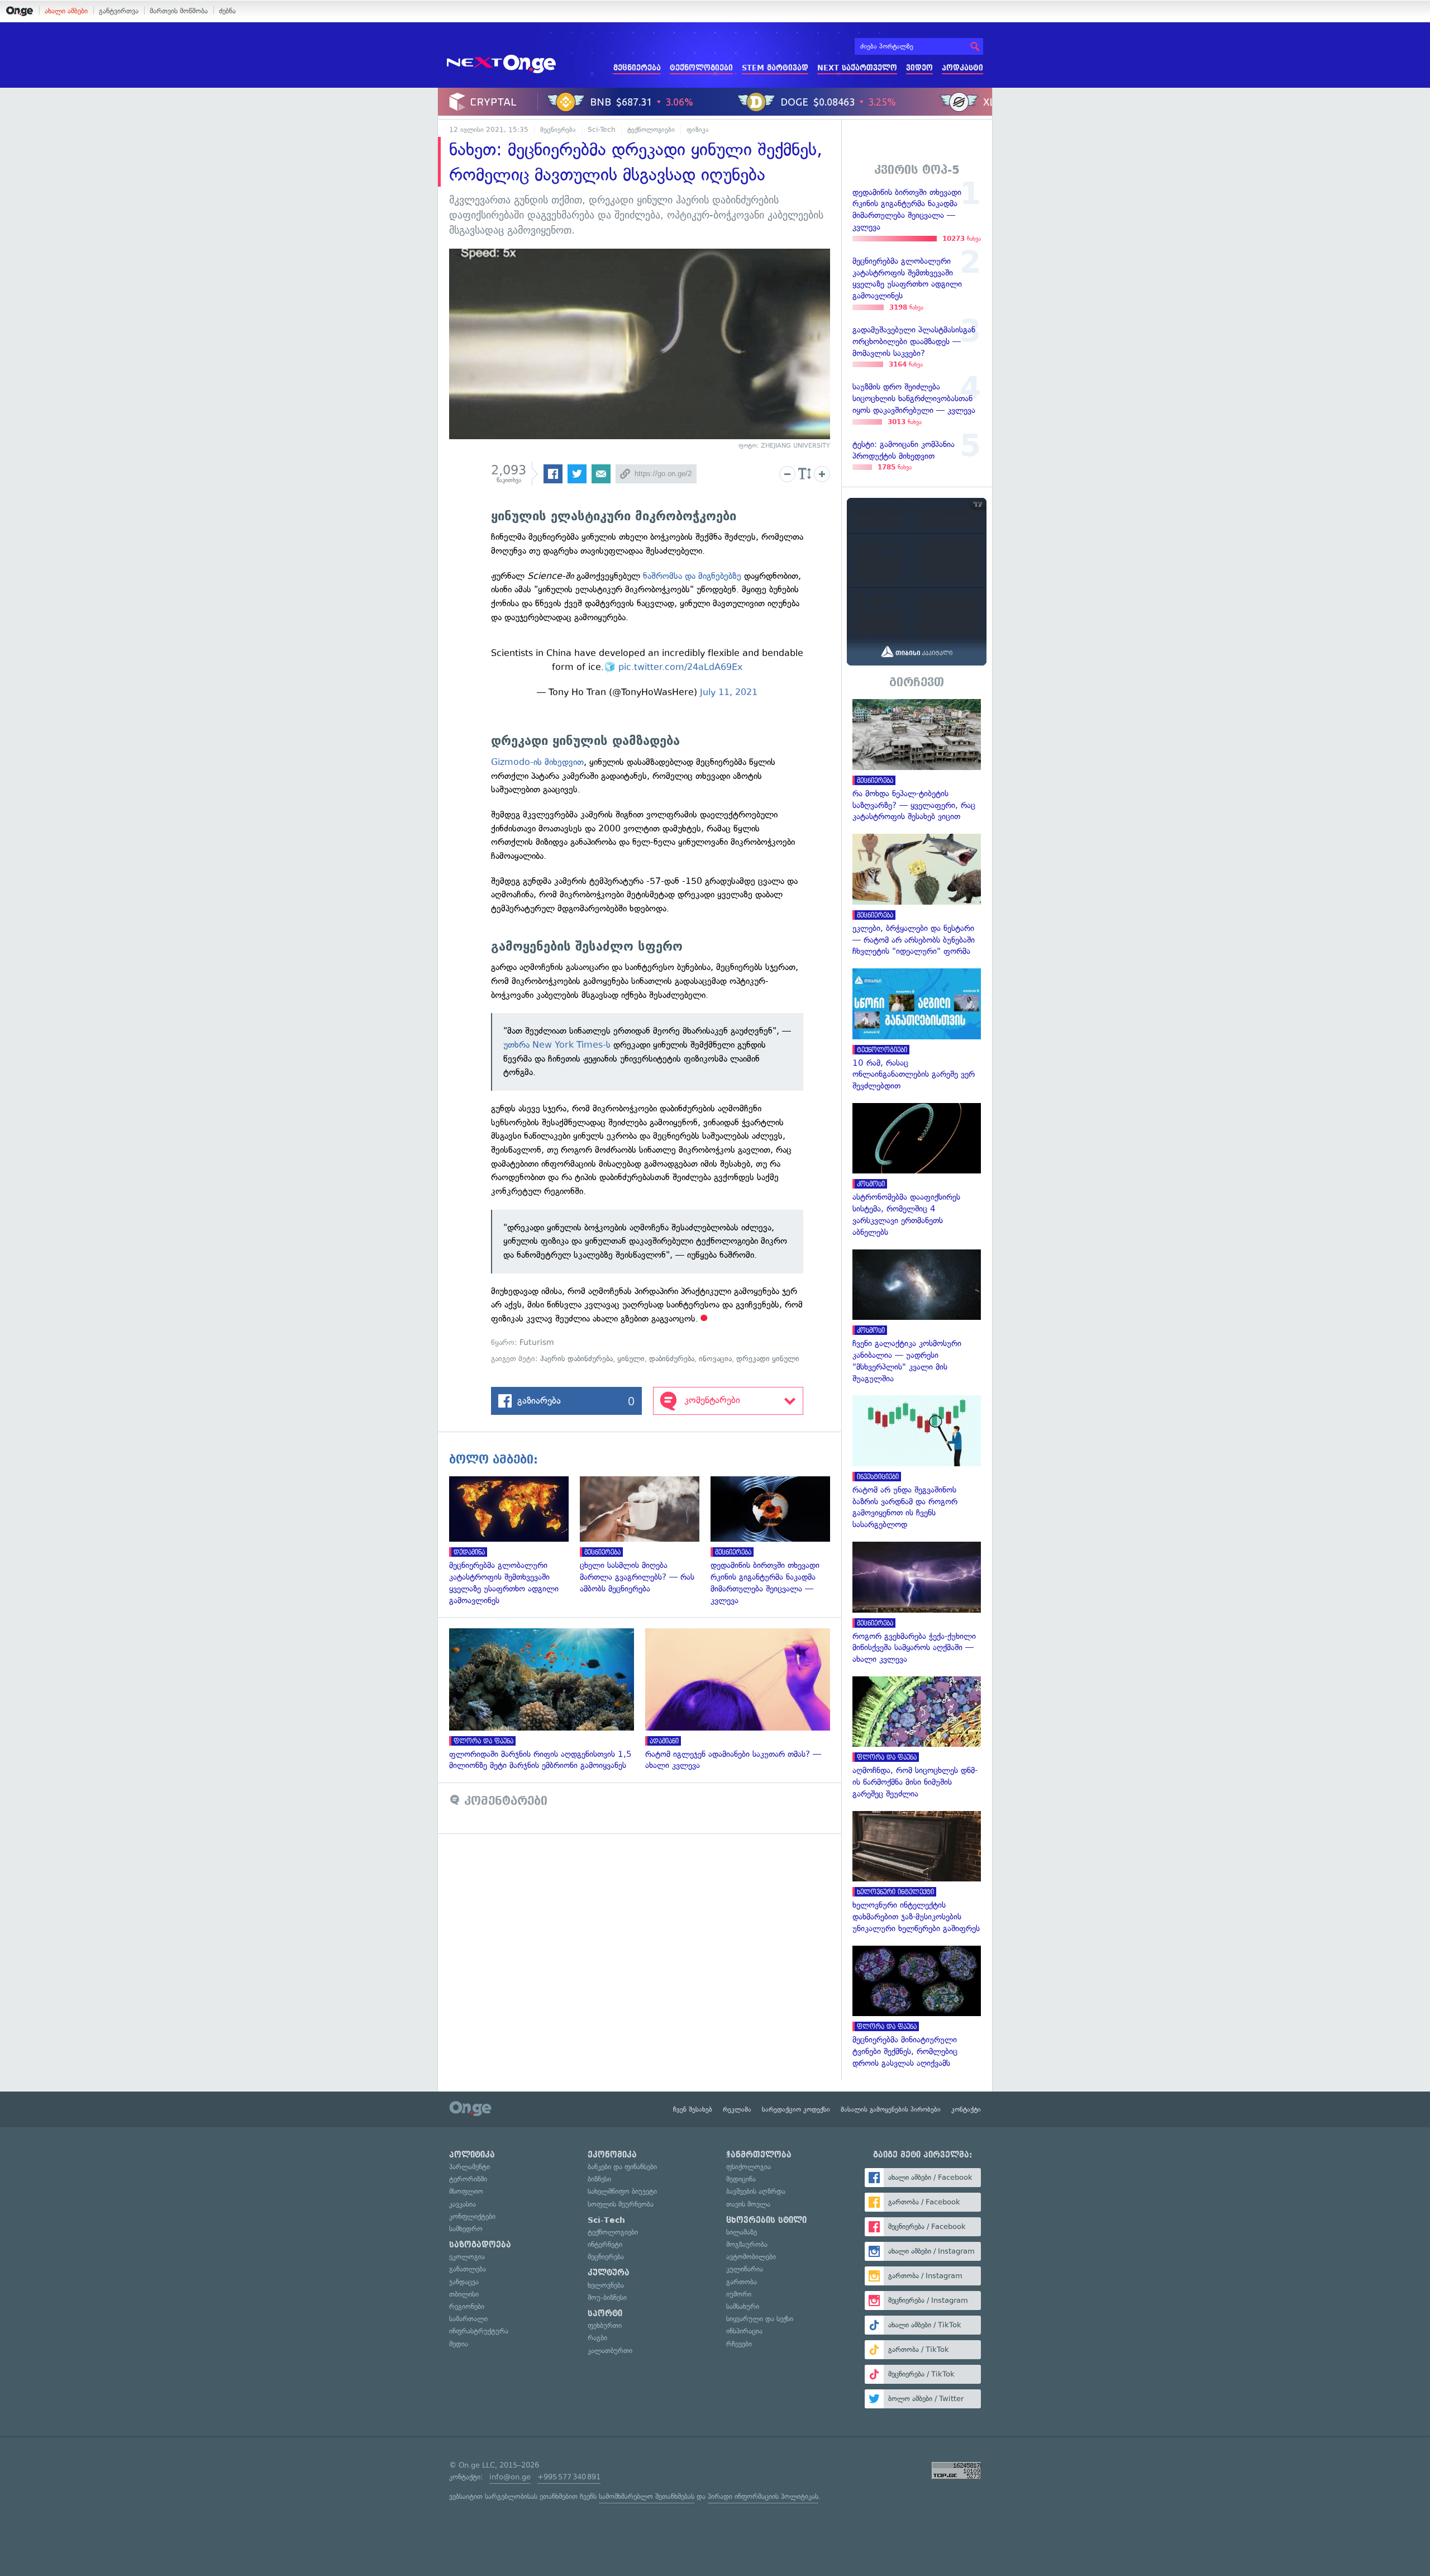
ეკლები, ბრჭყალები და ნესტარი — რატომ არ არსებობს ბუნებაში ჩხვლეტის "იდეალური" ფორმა (917, 895)
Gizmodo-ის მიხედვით (537, 762)
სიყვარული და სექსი (760, 2319)
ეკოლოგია (467, 2257)
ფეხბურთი (605, 2325)
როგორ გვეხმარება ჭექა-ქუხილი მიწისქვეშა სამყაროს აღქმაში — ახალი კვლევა (917, 1603)
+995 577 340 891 (569, 2477)
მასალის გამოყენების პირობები (891, 2109)
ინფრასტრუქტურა (479, 2331)
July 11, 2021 (729, 692)
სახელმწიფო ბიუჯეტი (622, 2191)
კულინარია (745, 2269)
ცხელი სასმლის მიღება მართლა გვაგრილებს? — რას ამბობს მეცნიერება (645, 1536)
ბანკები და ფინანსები (622, 2167)
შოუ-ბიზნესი (607, 2297)
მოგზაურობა (747, 2244)
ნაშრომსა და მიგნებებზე (692, 576)
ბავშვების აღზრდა (756, 2191)
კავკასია (463, 2204)
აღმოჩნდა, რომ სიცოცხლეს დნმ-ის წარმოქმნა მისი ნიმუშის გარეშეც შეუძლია (917, 1738)
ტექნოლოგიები (701, 68)
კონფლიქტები (472, 2216)
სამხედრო (466, 2229)
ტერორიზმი (468, 2179)
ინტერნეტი (605, 2244)
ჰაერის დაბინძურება (576, 1359)
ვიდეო (919, 68)
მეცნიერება (637, 68)
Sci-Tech (602, 130)
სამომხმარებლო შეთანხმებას (647, 2496)
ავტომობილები (751, 2257)
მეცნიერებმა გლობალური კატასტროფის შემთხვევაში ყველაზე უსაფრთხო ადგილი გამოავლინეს (514, 1541)
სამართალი (468, 2319)
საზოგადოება (480, 2245)
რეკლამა (737, 2109)
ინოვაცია (715, 1359)
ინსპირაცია (744, 2331)
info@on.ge (510, 2477)
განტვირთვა (119, 11)
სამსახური (743, 2306)
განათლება (468, 2269)
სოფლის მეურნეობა (621, 2204)
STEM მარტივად (775, 68)
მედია (459, 2344)
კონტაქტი (966, 2109)
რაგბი (597, 2338)
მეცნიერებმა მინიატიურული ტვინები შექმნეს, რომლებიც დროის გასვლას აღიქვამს (917, 2007)
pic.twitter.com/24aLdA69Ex (680, 667)
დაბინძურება (672, 1359)
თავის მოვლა (748, 2204)
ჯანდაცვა (464, 2282)
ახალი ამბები (66, 11)
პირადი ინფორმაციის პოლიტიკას (763, 2496)
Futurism (537, 1342)
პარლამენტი (469, 2167)
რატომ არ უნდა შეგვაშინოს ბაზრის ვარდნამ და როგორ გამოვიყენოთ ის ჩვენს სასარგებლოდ (917, 1463)
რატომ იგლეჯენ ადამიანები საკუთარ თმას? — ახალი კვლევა (743, 1700)
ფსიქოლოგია (749, 2167)
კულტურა (609, 2273)
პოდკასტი (962, 68)
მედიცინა (741, 2179)
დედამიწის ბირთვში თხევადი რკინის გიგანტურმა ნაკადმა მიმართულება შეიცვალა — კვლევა (776, 1541)
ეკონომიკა (612, 2155)
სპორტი (605, 2313)
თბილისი (464, 2294)
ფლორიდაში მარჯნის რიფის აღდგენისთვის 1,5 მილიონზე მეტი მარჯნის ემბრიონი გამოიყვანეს (547, 1700)
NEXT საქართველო (857, 68)
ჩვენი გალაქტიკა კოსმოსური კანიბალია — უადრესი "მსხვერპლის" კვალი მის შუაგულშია (917, 1317)
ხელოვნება (606, 2285)
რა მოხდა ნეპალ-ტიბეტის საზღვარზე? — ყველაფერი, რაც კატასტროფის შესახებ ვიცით (917, 761)
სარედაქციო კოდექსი (796, 2109)
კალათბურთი (610, 2351)
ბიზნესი (599, 2179)
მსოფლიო (466, 2191)
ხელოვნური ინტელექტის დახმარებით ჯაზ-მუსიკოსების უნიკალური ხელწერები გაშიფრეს (917, 1873)
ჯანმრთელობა (759, 2155)
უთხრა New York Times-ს (557, 1045)
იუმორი (739, 2294)
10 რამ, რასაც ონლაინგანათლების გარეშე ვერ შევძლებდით (917, 1030)
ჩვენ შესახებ (693, 2109)
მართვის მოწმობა (179, 11)
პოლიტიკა (472, 2155)
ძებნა (227, 11)
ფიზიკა (698, 130)
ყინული (631, 1359)
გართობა (742, 2282)
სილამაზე (742, 2232)
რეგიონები (467, 2306)
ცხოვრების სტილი (766, 2220)
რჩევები (739, 2344)
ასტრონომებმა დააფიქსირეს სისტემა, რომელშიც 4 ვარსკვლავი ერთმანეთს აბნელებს (917, 1171)
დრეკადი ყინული (768, 1359)
